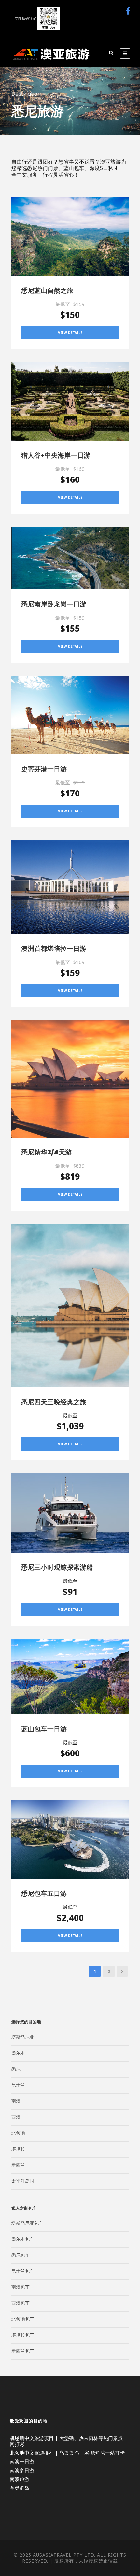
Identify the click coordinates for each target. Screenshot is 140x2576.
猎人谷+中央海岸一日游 (56, 455)
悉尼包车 (21, 2255)
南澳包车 (21, 2287)
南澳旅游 (20, 2479)
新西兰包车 (23, 2351)
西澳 (16, 2117)
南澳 (16, 2101)
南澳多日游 (22, 2470)
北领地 (18, 2133)
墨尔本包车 (23, 2239)
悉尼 (16, 2069)
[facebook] (128, 11)
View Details (70, 333)
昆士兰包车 (23, 2271)
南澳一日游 (22, 2461)
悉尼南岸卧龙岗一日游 (54, 604)
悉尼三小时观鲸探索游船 (57, 1567)
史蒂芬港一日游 (44, 769)
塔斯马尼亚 (23, 2037)
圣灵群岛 (20, 2488)
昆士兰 (18, 2085)
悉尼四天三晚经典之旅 (54, 1402)
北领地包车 (23, 2319)
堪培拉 (18, 2149)
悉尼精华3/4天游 (46, 1152)
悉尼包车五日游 (44, 1893)
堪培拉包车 (23, 2335)
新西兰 (18, 2165)
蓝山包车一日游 (44, 1729)
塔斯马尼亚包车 (27, 2223)
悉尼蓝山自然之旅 (47, 291)
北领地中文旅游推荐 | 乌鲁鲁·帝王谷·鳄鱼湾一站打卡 (67, 2453)
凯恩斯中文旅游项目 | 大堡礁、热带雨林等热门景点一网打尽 (69, 2441)
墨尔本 (18, 2053)
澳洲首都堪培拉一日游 (54, 949)
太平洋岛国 (23, 2181)
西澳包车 (21, 2303)
